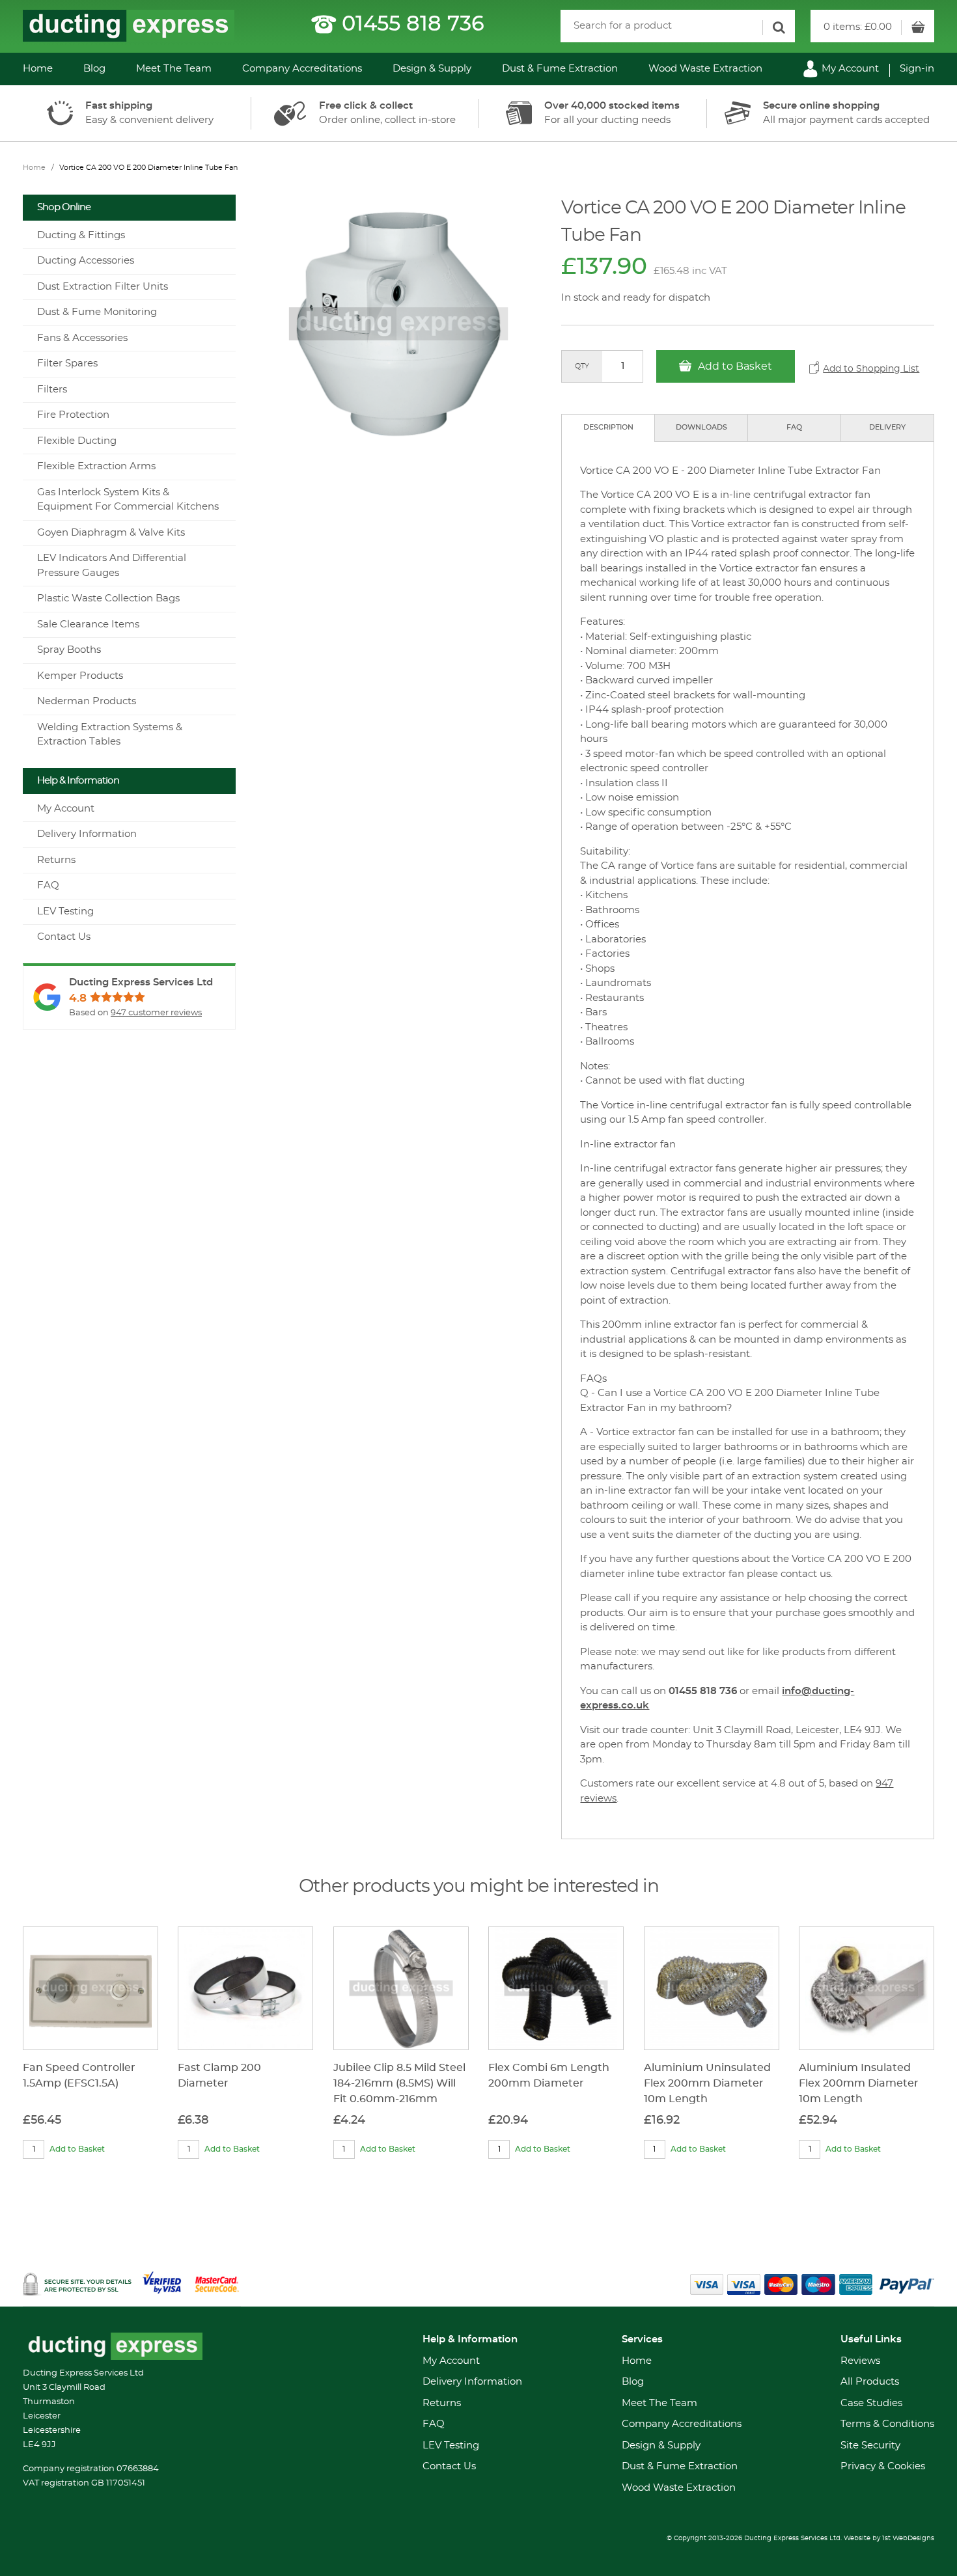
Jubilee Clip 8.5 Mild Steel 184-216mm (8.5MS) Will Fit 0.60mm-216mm (399, 2083)
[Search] (779, 28)
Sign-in (917, 69)
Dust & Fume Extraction (560, 69)
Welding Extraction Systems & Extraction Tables (110, 735)
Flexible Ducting (77, 441)
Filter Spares (67, 363)
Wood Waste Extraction (705, 69)
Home (38, 69)
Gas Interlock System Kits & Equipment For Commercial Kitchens (128, 500)
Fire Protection (73, 415)
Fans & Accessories (82, 338)
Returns (56, 860)
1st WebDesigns (908, 2538)
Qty (582, 366)
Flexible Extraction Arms (96, 466)
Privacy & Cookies (883, 2466)
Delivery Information (87, 834)
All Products (870, 2382)
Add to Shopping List (871, 369)
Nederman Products (87, 701)
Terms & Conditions (887, 2424)
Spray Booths (69, 650)
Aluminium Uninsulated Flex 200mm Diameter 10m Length (707, 2083)
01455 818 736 (413, 24)
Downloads (701, 427)
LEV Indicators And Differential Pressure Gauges (112, 566)
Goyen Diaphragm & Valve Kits (111, 533)
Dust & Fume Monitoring (97, 312)
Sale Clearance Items (88, 624)
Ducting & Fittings (81, 235)
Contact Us (64, 937)
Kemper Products (80, 676)
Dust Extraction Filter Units (103, 287)
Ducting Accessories (86, 261)
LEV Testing (65, 911)
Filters (52, 390)
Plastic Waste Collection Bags (108, 598)
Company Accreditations (302, 69)
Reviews (860, 2361)
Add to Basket (734, 366)
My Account (849, 69)
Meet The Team (174, 69)
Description (608, 427)
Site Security (870, 2446)
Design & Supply (432, 69)
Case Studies (871, 2403)
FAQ (794, 427)
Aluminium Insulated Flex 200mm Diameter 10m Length (859, 2083)
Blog (94, 69)
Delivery (887, 427)
